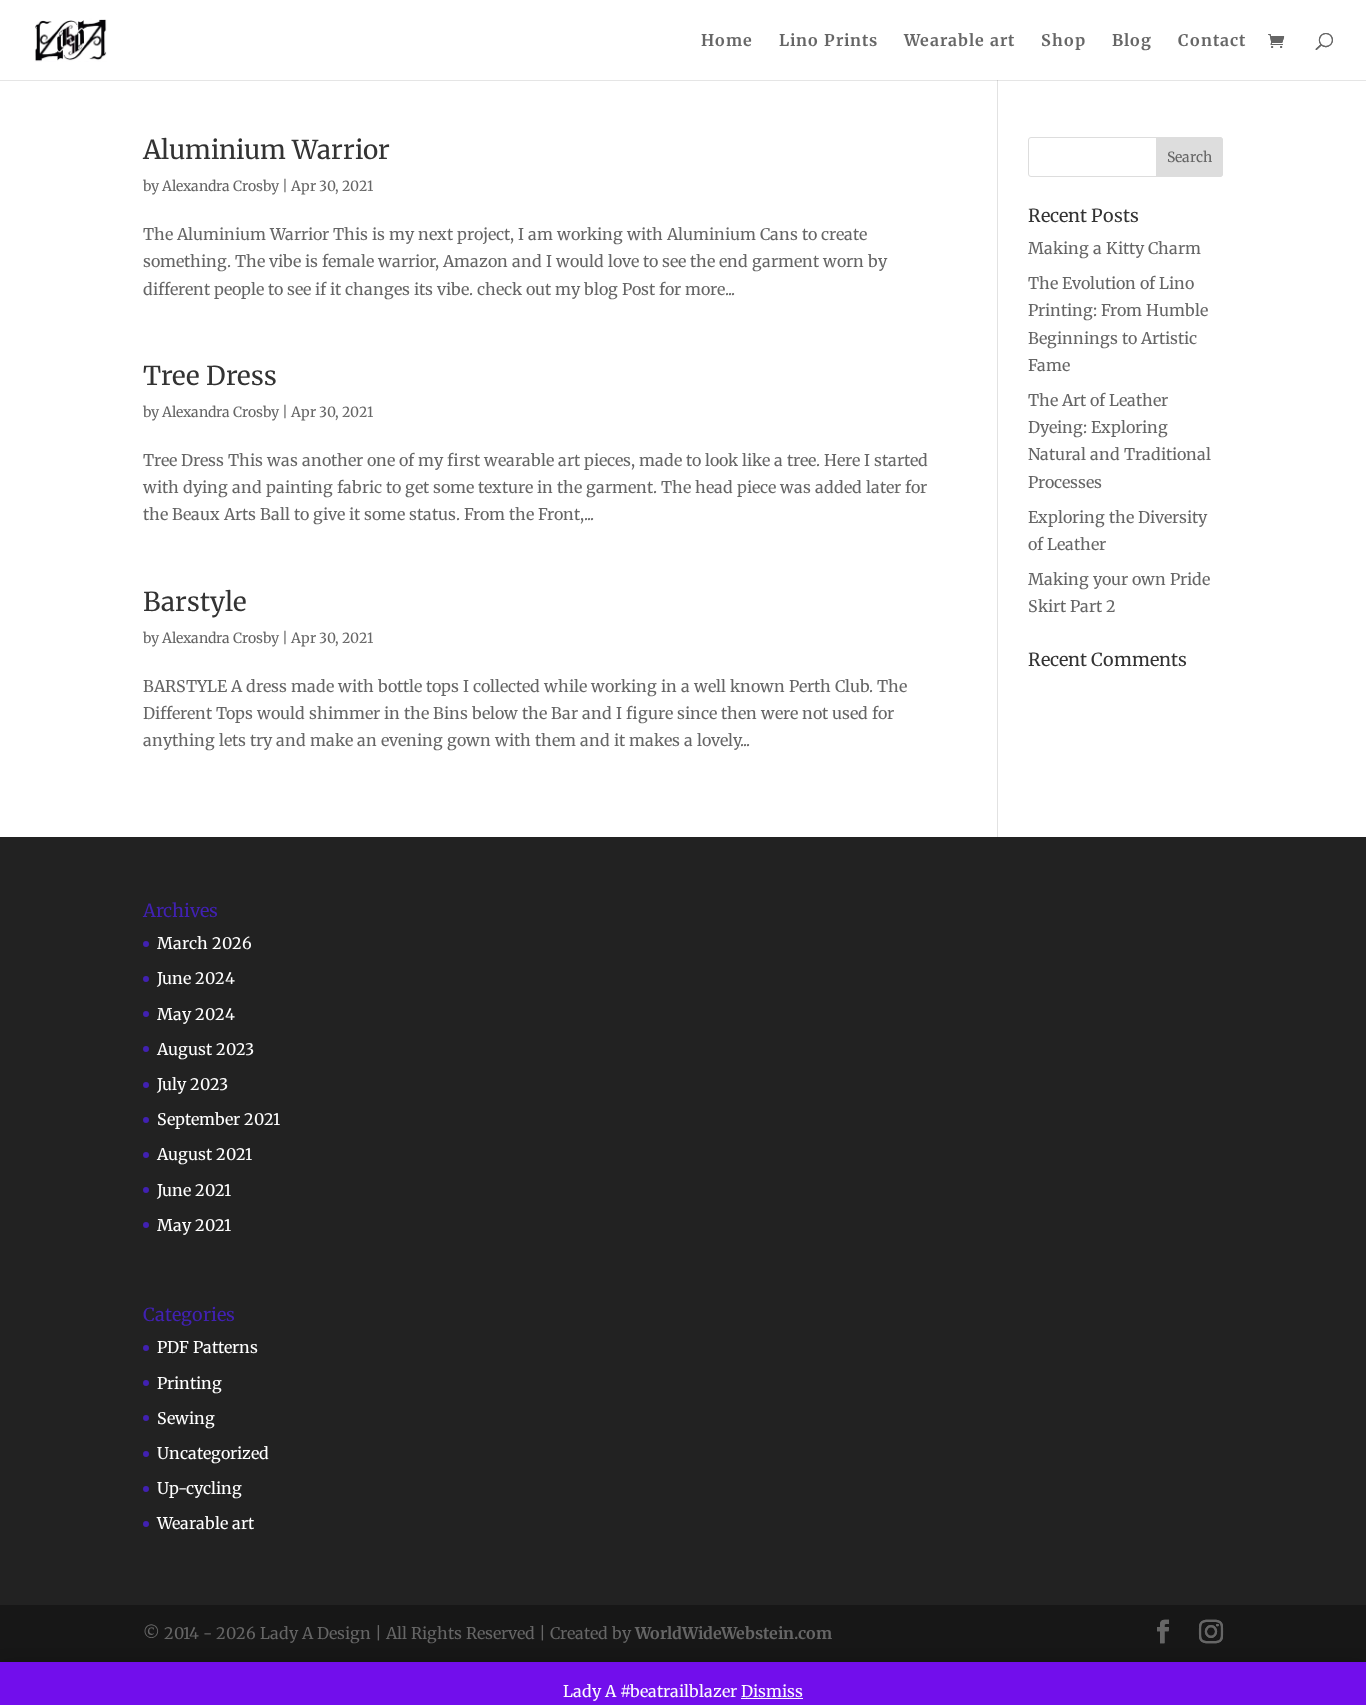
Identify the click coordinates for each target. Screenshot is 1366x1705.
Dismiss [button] (772, 1691)
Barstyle (195, 601)
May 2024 (196, 1014)
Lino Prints (828, 41)
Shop (1063, 41)
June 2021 (194, 1190)
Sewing (186, 1418)
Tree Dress (210, 375)
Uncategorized (213, 1453)
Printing (189, 1383)
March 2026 (204, 943)
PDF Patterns (207, 1347)
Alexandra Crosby (220, 186)
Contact (1212, 41)
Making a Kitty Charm (1114, 248)
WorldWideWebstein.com (733, 1633)
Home (727, 41)
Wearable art (959, 41)
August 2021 (204, 1154)
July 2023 (192, 1084)
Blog (1132, 41)
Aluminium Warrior (266, 149)
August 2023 (205, 1049)
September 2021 (218, 1119)
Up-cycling (199, 1488)
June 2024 (196, 978)
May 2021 (194, 1225)
